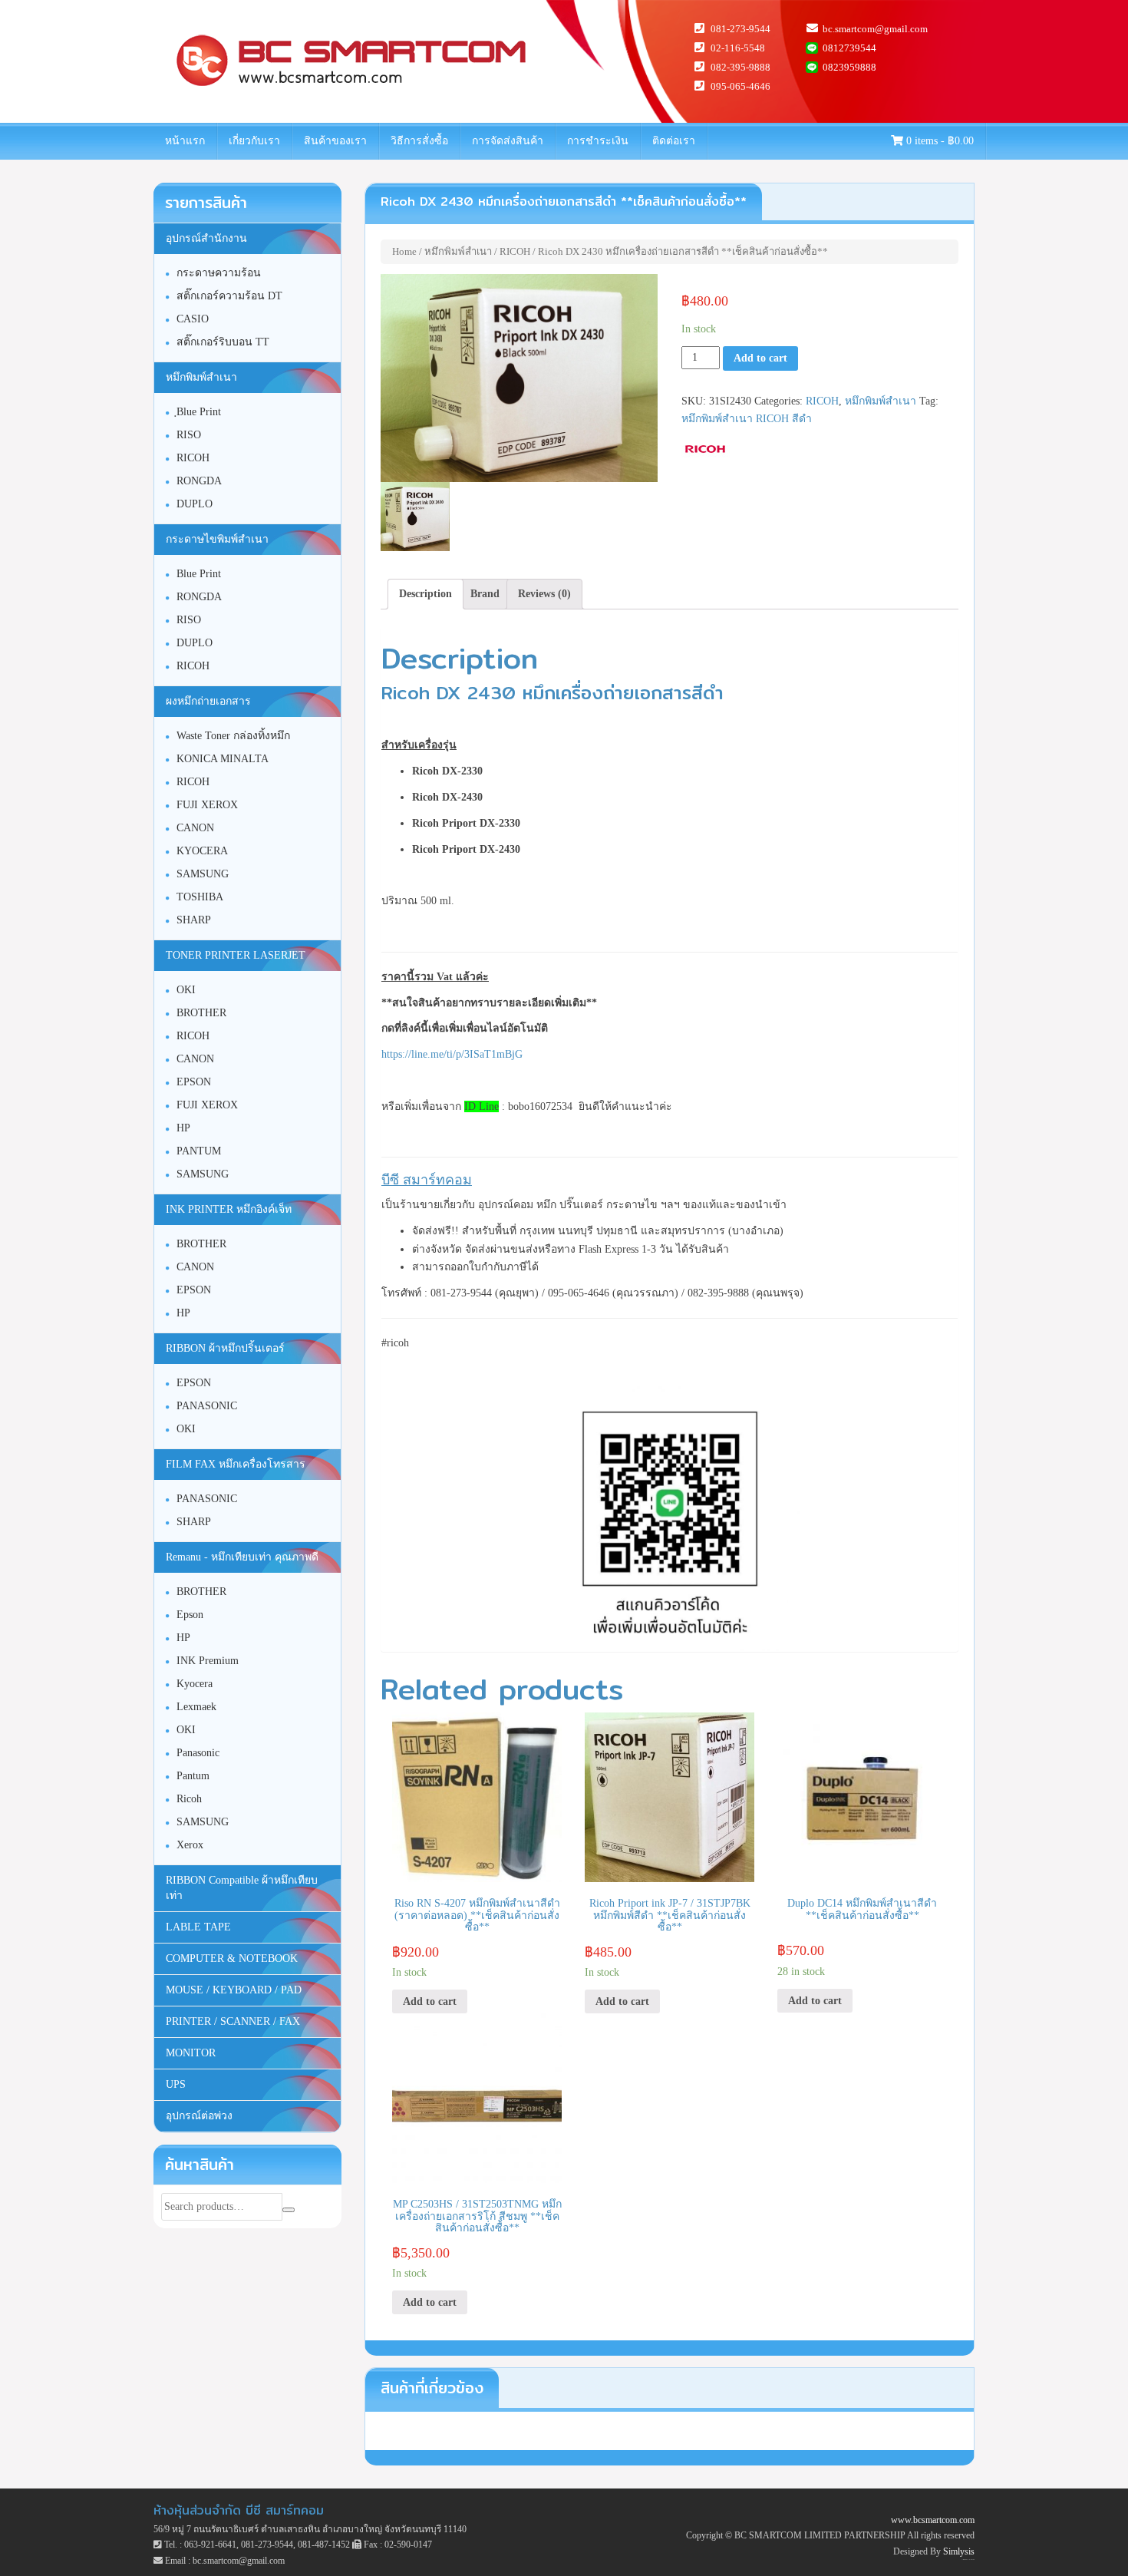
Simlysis (959, 2551)
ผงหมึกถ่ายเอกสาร (208, 701)
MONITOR (191, 2053)
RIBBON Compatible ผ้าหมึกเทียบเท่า (242, 1888)
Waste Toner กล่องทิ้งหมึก (233, 736)
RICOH (515, 251)
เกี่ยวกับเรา (254, 141)
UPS (176, 2084)
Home (404, 251)
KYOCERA (202, 851)
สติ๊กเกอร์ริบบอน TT (223, 342)
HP (183, 1128)
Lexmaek (196, 1707)
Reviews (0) (544, 594)
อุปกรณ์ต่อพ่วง (199, 2116)
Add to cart (760, 358)
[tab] (425, 594)
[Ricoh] (706, 449)
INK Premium (208, 1661)
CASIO (193, 319)
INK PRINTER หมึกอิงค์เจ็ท (229, 1209)
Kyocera (195, 1684)
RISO (189, 435)
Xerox (190, 1845)
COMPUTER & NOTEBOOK (232, 1958)
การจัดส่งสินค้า (508, 141)
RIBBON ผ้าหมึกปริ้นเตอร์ (225, 1348)
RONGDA (199, 481)
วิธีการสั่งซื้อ (419, 141)
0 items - (938, 141)
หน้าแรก (185, 141)
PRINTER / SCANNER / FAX (233, 2021)
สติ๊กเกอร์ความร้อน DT (229, 296)
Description (425, 594)
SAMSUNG (203, 874)
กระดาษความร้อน (219, 273)
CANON (195, 828)
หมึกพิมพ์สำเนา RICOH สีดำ (747, 419)
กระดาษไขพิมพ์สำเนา (217, 539)
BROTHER (201, 1013)
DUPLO (195, 504)
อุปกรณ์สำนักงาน (206, 238)
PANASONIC (207, 1406)
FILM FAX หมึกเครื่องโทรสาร (236, 1464)
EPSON (194, 1082)
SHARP (194, 920)
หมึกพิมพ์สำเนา (458, 251)
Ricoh (189, 1799)
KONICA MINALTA (223, 759)
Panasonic (198, 1753)
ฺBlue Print (199, 412)
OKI (186, 990)
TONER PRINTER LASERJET (236, 955)
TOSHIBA (200, 897)
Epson (190, 1615)
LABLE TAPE (198, 1927)
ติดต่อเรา (674, 141)
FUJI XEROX (207, 805)
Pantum (193, 1776)
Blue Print (199, 574)
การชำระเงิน (598, 141)
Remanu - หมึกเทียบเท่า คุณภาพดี (242, 1557)
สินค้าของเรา (335, 141)
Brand (485, 594)
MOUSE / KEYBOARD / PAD (234, 1990)
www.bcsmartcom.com (933, 2520)
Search (289, 2210)
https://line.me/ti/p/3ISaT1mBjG (452, 1054)
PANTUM (199, 1151)
